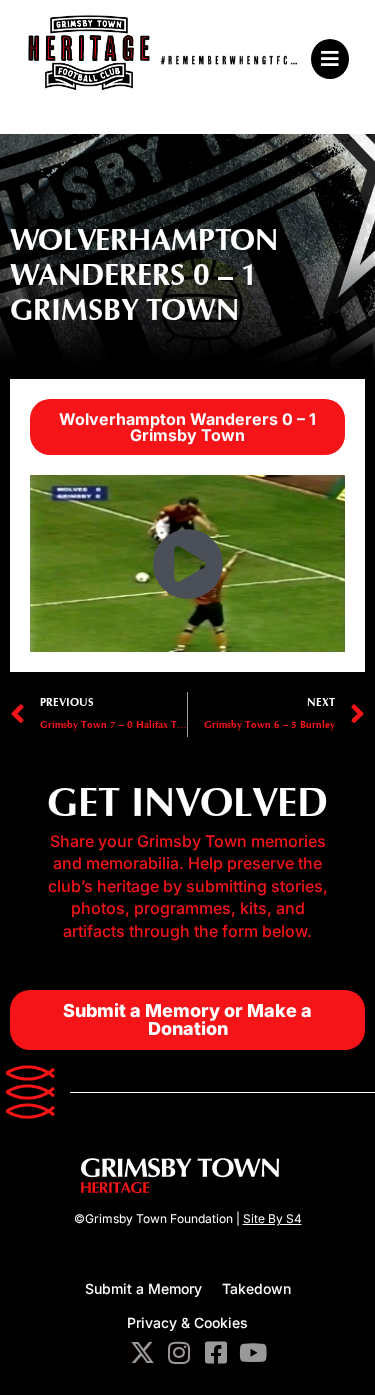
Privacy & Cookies (187, 1322)
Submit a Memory (143, 1288)
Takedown (256, 1288)
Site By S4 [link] (272, 1218)
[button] (327, 59)
